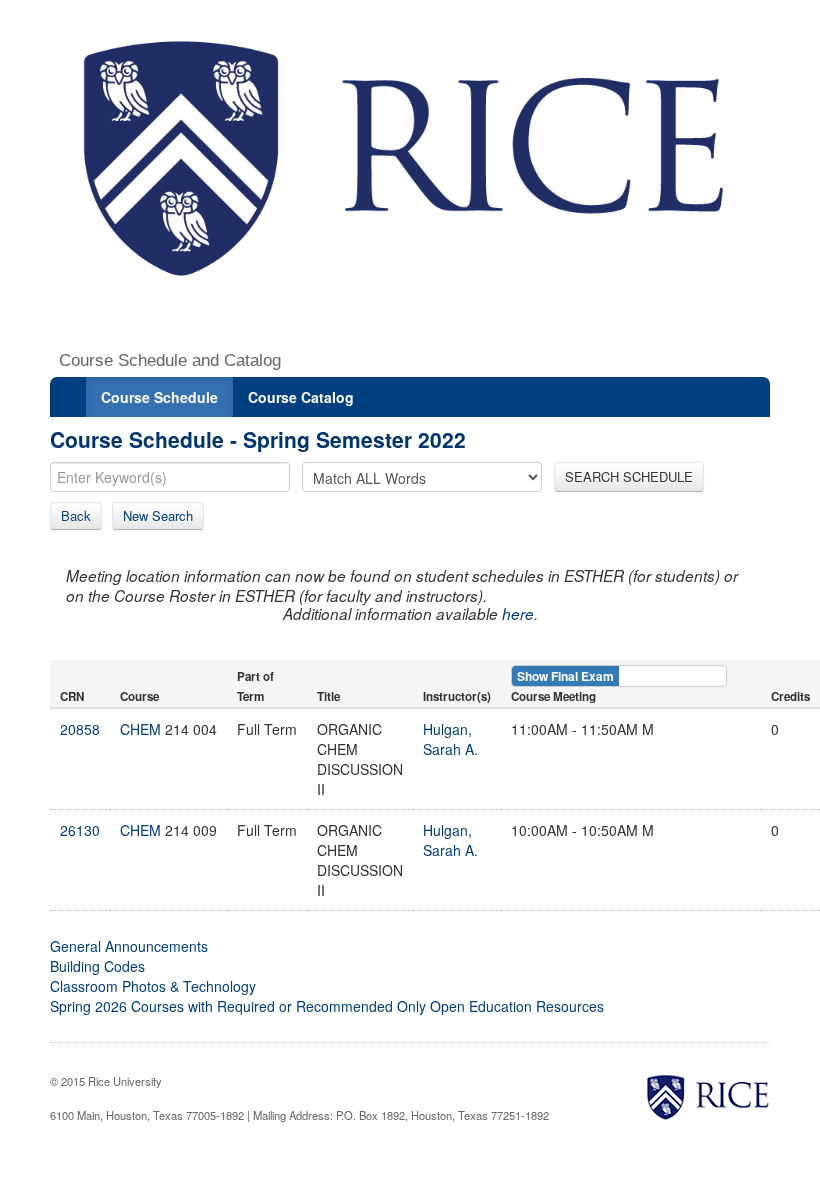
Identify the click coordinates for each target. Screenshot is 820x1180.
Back (76, 515)
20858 (80, 729)
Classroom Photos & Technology (153, 986)
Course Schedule (159, 397)
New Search (158, 515)
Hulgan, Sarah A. (450, 739)
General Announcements (129, 946)
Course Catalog (301, 397)
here (518, 613)
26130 (80, 830)
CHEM (140, 729)
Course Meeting (553, 696)
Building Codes (97, 966)
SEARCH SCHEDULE (629, 476)
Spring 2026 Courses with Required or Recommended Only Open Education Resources (327, 1006)
